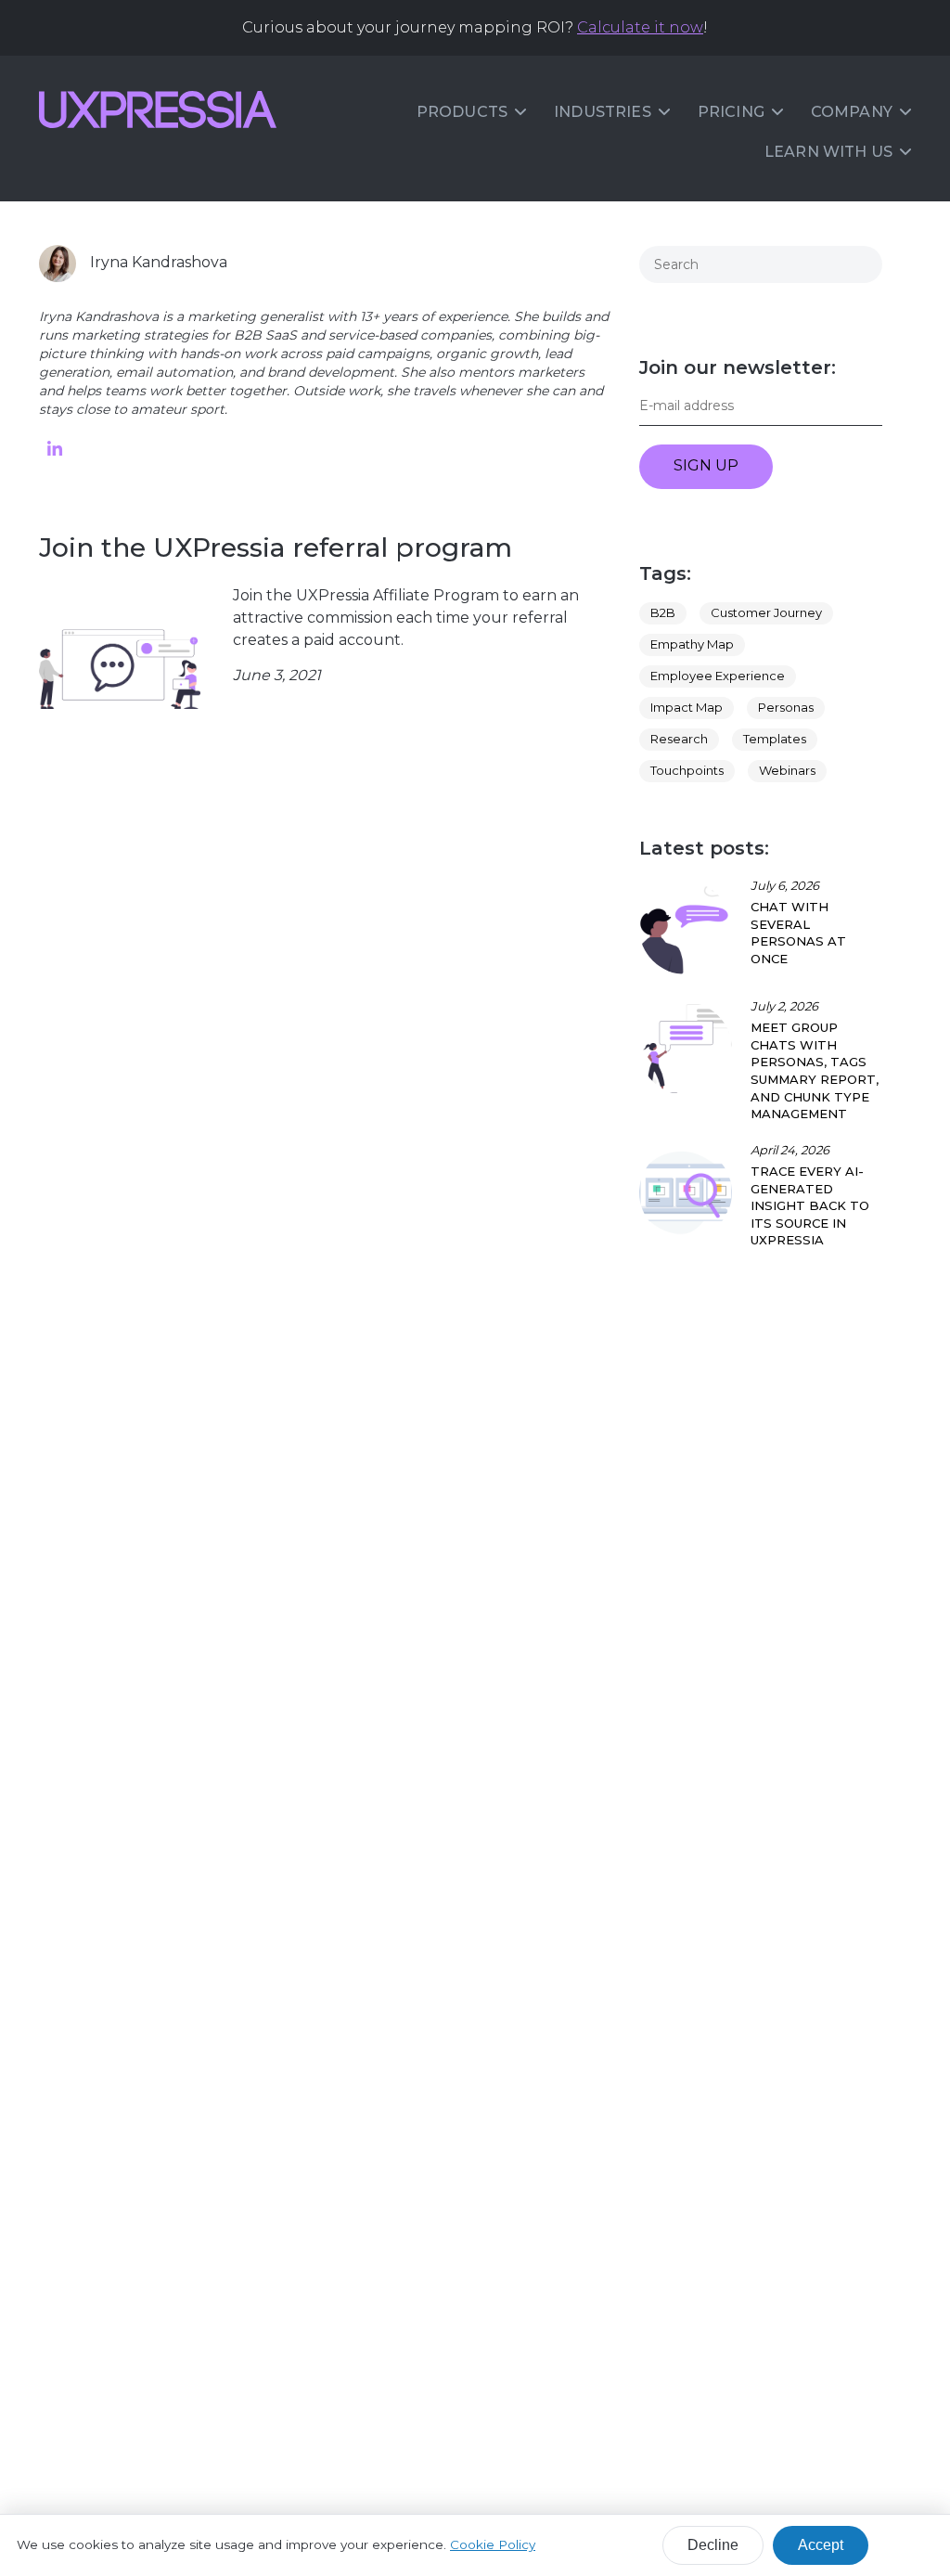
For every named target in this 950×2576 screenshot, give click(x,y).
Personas (786, 707)
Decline (713, 2545)
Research (679, 739)
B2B (663, 612)
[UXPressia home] (158, 109)
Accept (821, 2545)
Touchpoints (687, 770)
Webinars (787, 770)
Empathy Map (692, 644)
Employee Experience (718, 676)
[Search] (861, 264)
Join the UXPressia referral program (276, 547)
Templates (775, 739)
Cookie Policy (493, 2544)
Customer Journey (766, 612)
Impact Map (687, 707)
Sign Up (706, 465)
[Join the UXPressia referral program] (120, 650)
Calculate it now (640, 27)
